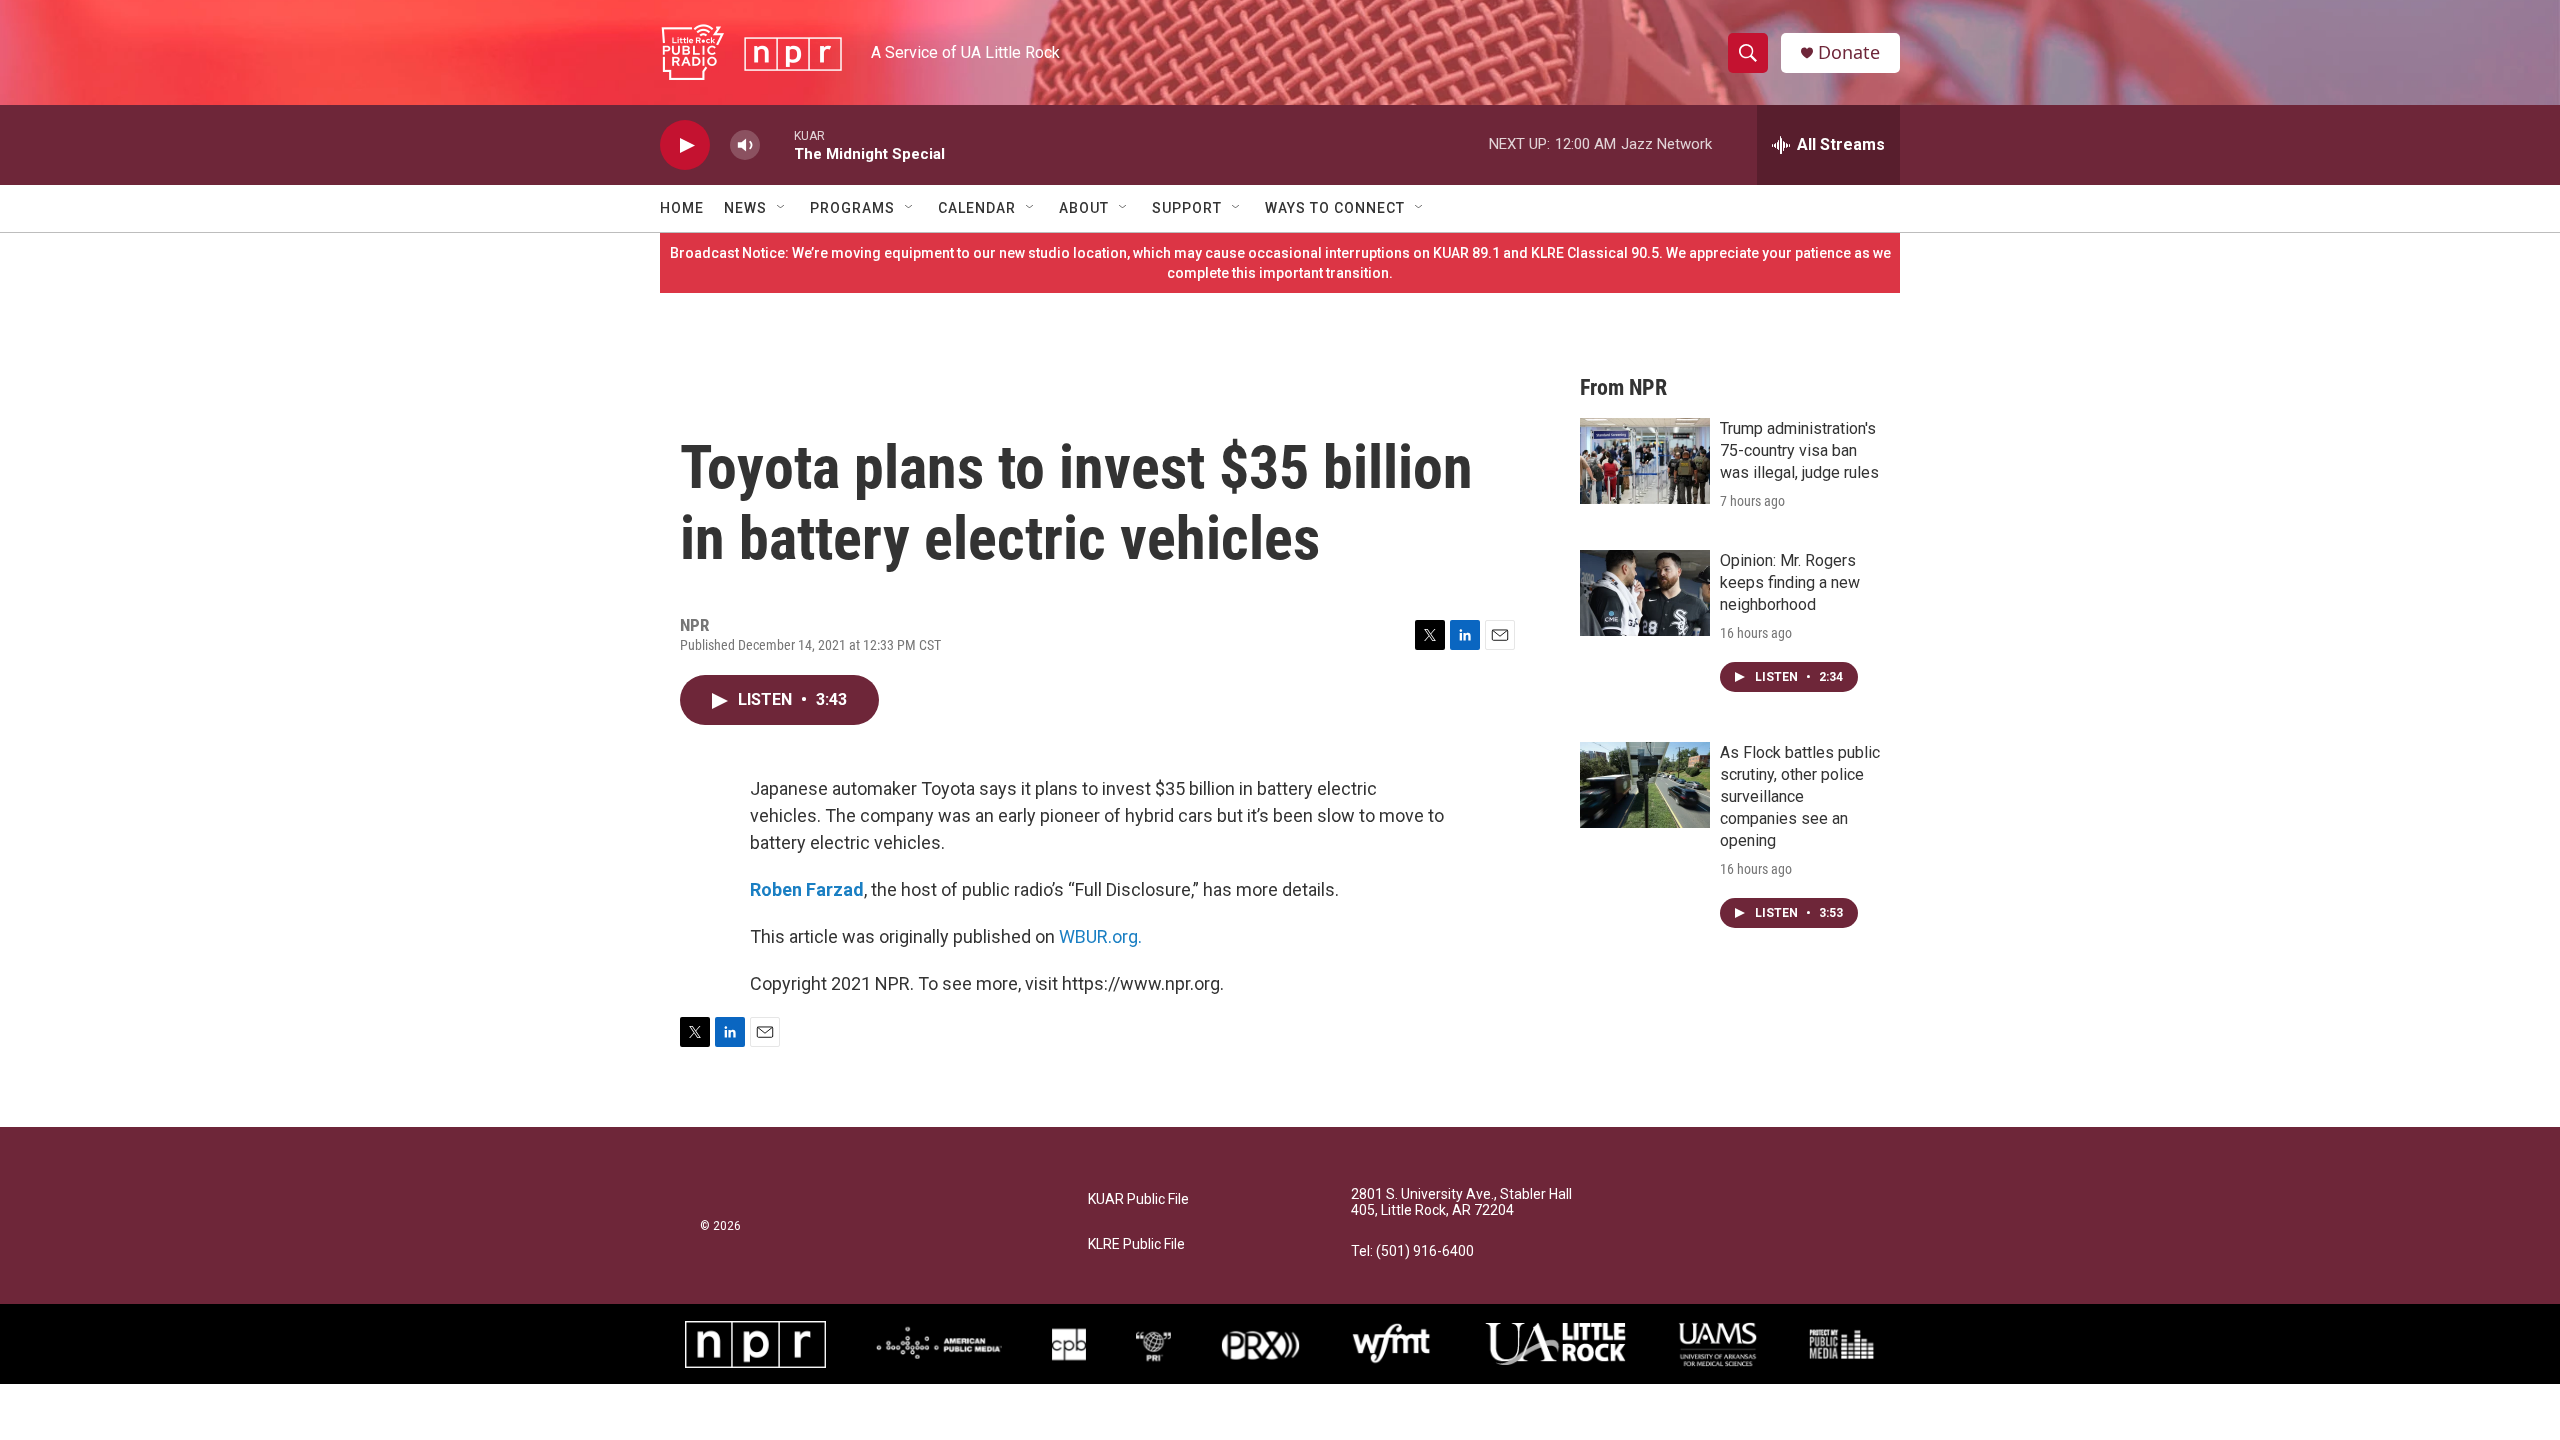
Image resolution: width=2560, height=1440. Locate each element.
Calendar (977, 208)
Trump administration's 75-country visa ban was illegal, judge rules (1799, 450)
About (1084, 208)
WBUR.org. (1100, 936)
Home (682, 208)
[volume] (745, 145)
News (745, 208)
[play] (685, 145)
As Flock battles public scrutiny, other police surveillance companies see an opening (1800, 796)
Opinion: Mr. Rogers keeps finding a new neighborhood (1790, 582)
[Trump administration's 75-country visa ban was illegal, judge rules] (1645, 461)
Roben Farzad (807, 889)
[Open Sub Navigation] (782, 208)
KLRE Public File (1136, 1244)
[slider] (777, 144)
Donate (1849, 52)
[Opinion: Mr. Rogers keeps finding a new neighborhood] (1645, 593)
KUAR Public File (1138, 1199)
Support (1187, 208)
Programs (852, 208)
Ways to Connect (1335, 208)
